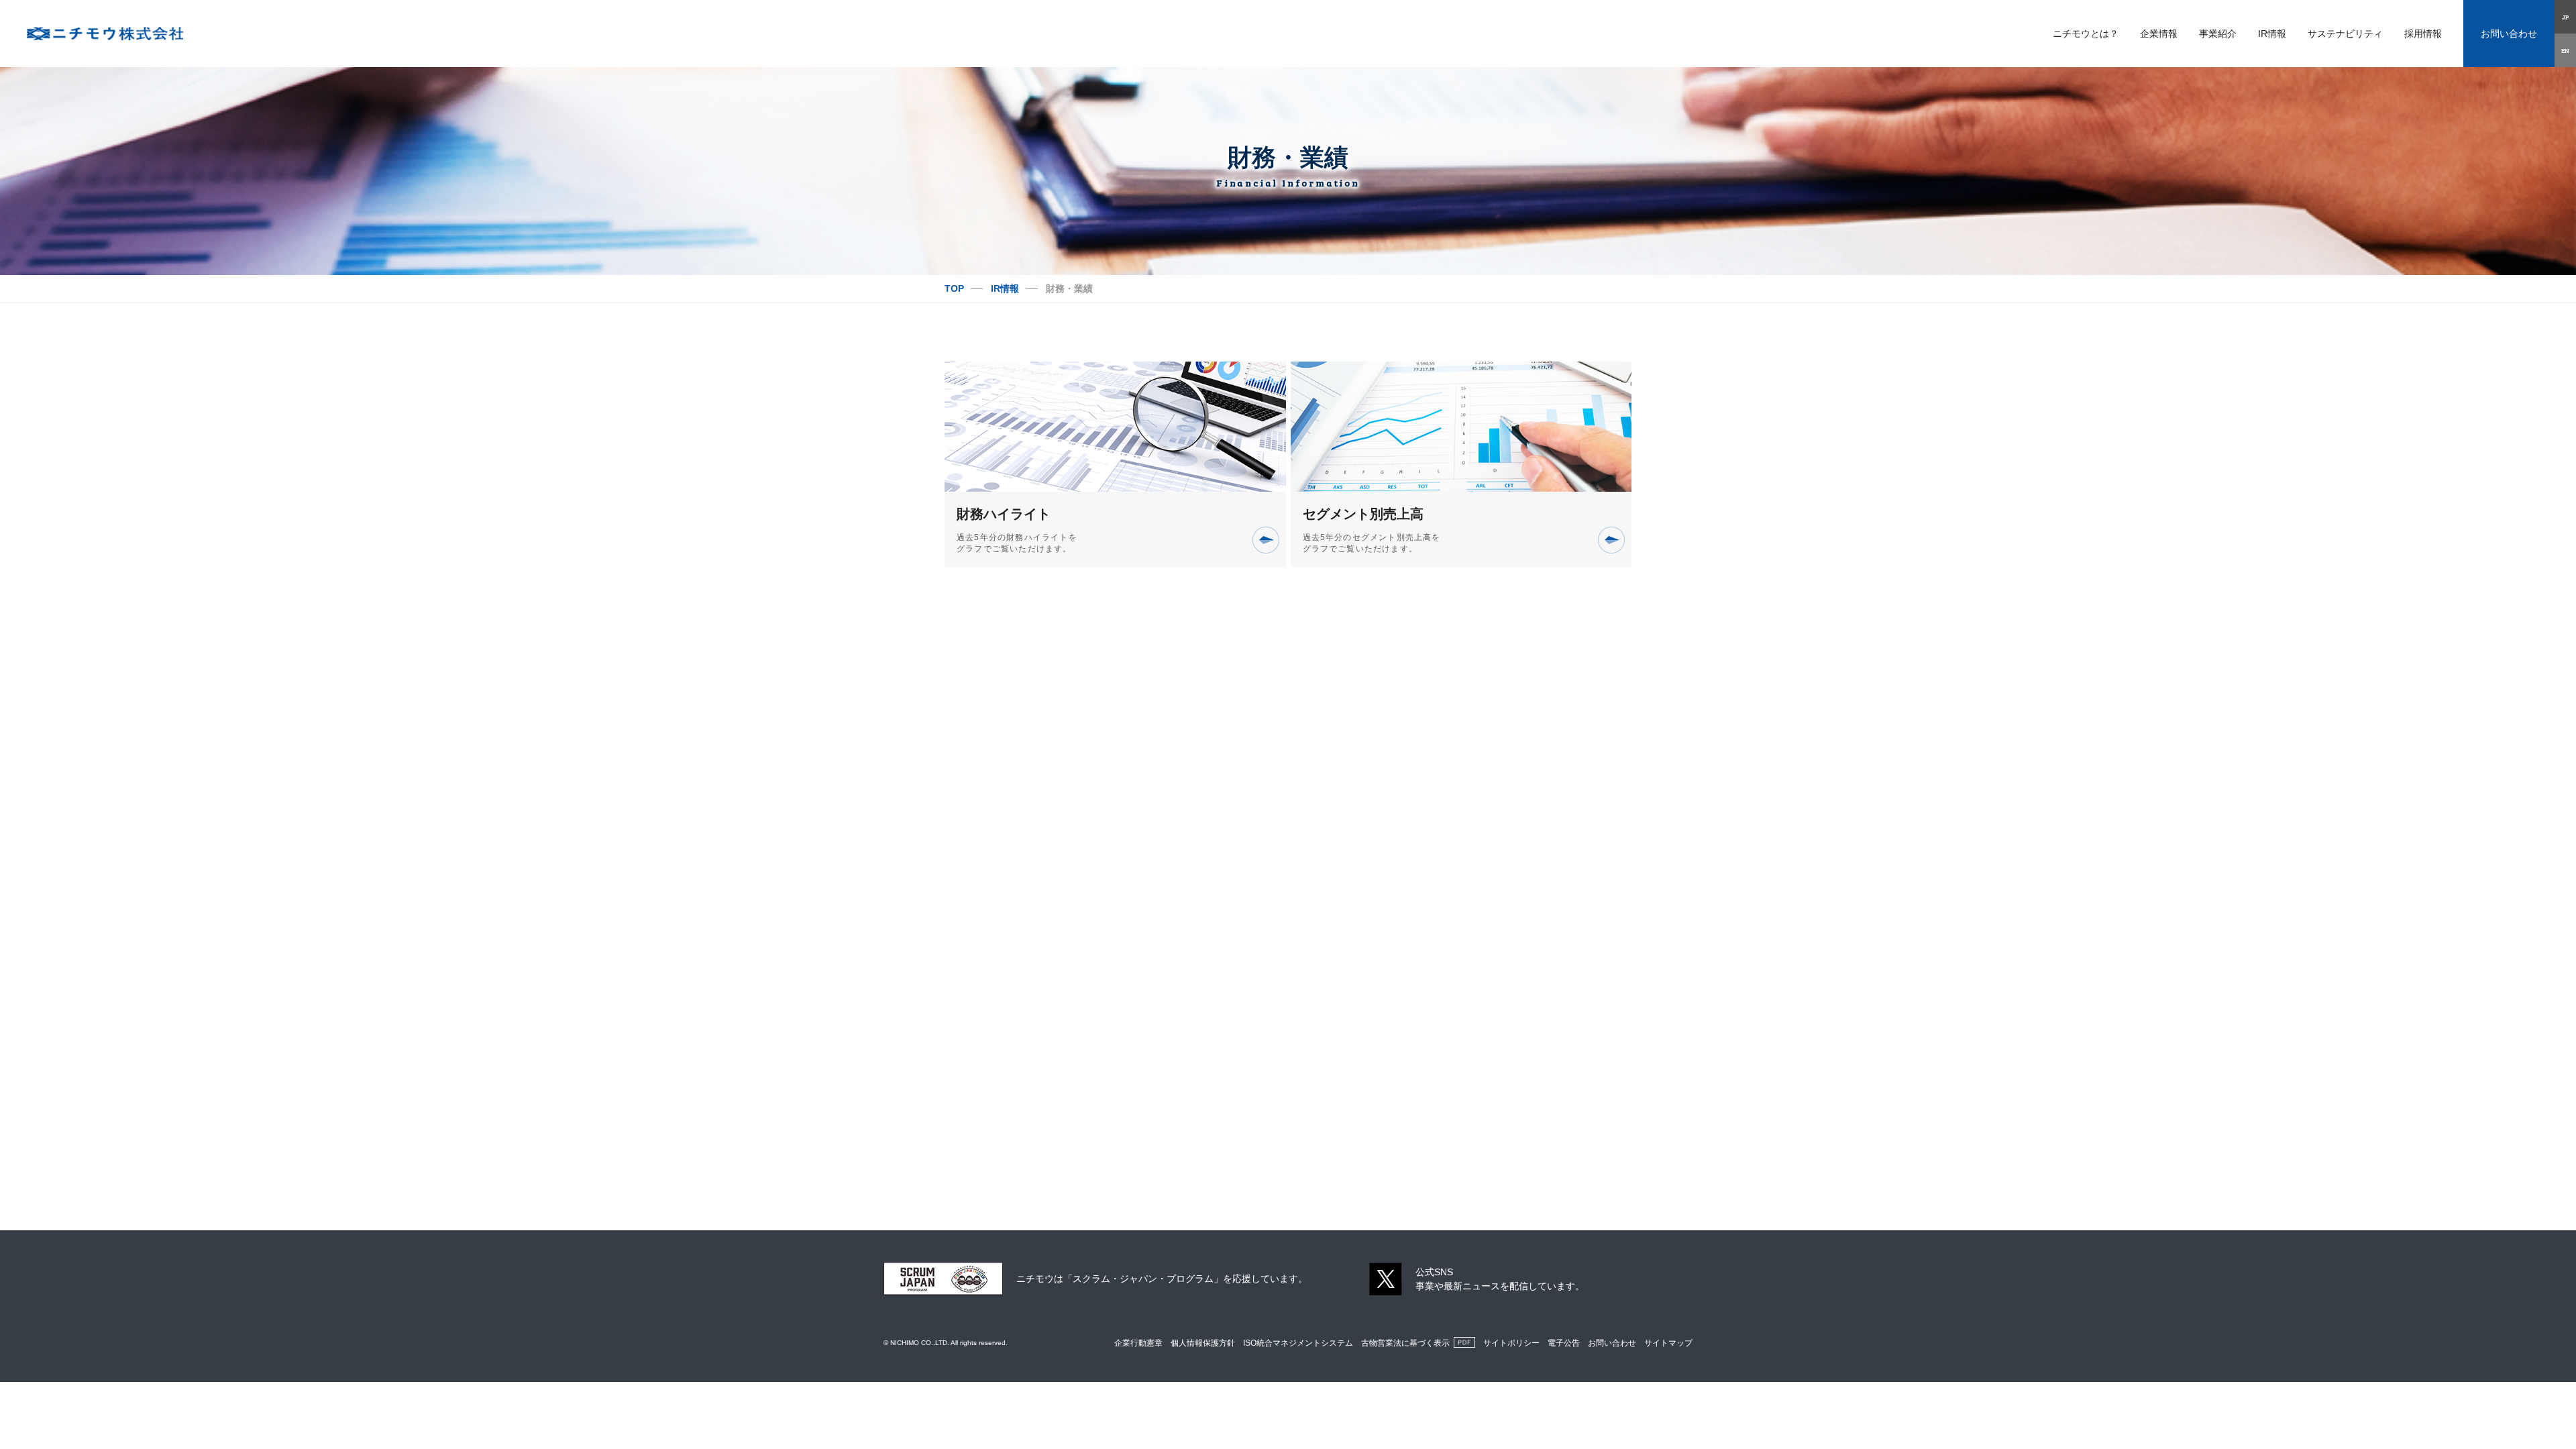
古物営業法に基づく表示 (1405, 1343)
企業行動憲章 (1138, 1343)
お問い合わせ (2509, 34)
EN (2565, 50)
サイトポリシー (1511, 1343)
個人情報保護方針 (1203, 1343)
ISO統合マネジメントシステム (1298, 1343)
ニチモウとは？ (2086, 34)
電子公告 (1564, 1343)
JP (2566, 17)
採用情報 (2423, 34)
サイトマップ (1668, 1343)
